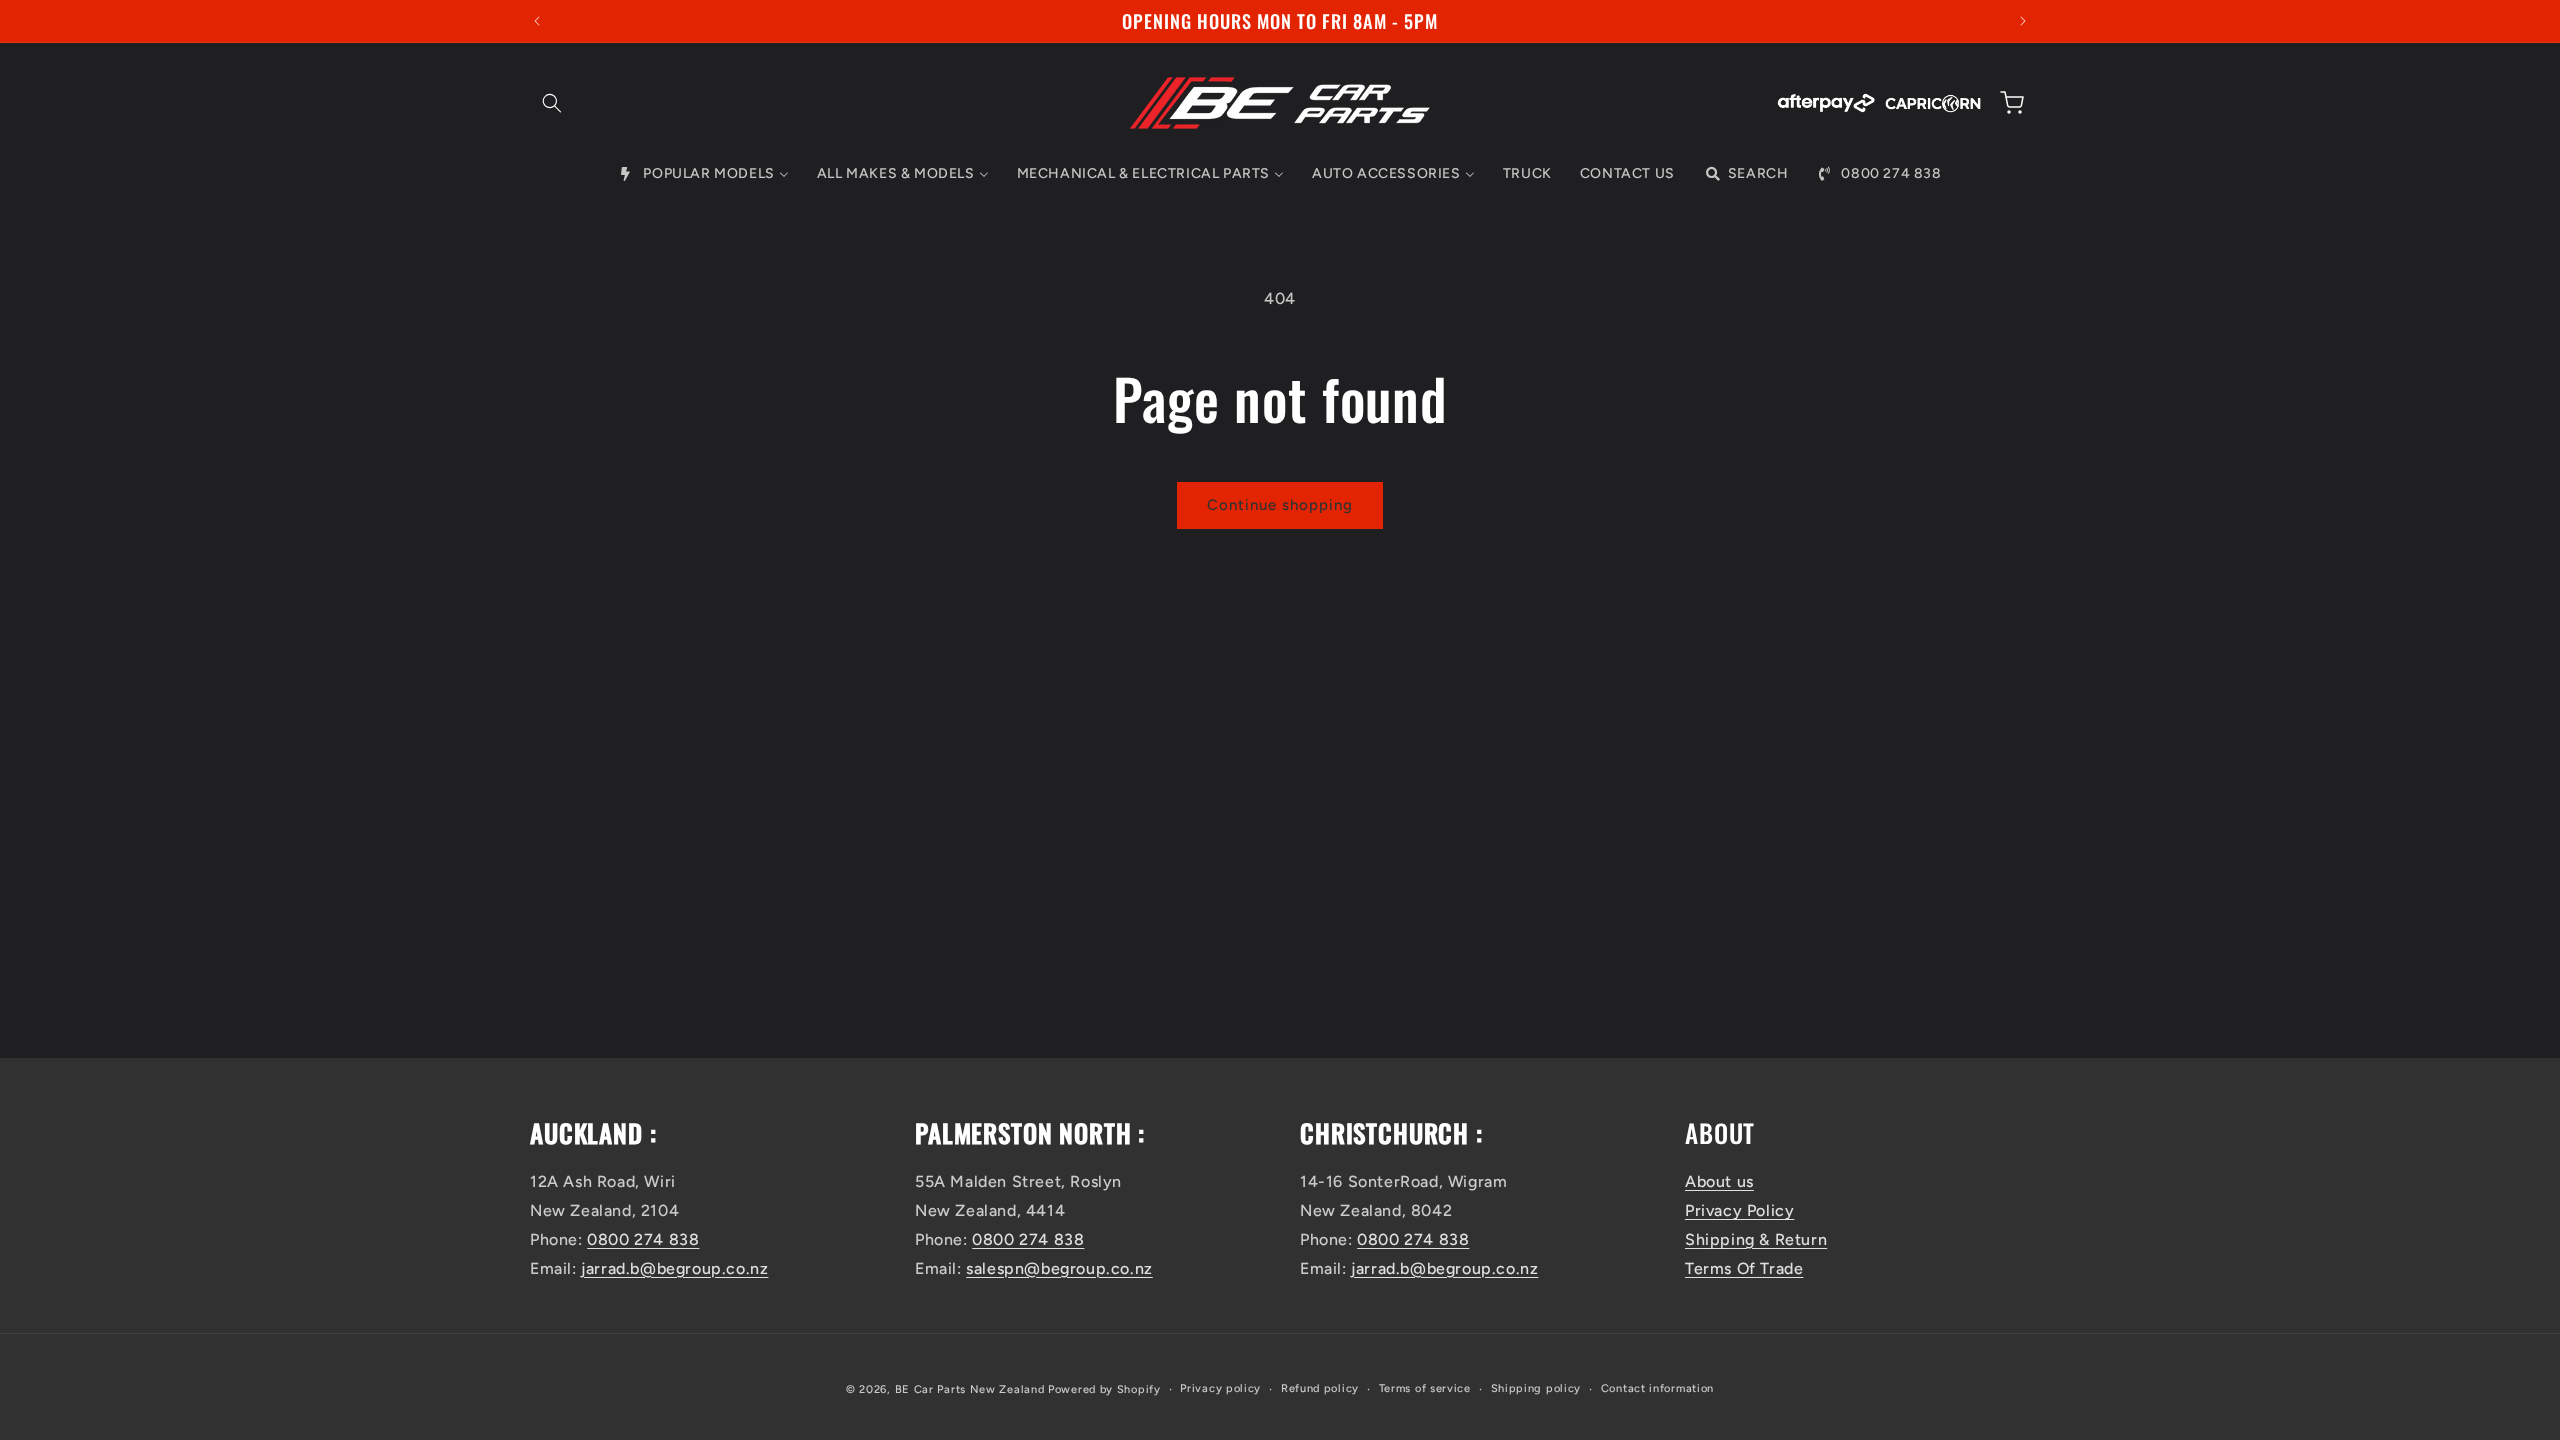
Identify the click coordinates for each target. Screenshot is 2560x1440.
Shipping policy (1536, 1388)
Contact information (1657, 1388)
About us (1719, 1181)
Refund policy (1320, 1388)
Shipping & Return (1756, 1239)
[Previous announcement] (537, 21)
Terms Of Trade (1744, 1268)
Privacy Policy (1739, 1210)
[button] (552, 103)
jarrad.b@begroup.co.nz (674, 1268)
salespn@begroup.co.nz (1059, 1268)
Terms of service (1425, 1388)
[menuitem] (703, 174)
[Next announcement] (2023, 21)
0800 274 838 (643, 1239)
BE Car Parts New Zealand (970, 1389)
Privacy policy (1220, 1388)
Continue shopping (1280, 505)
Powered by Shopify (1104, 1389)
